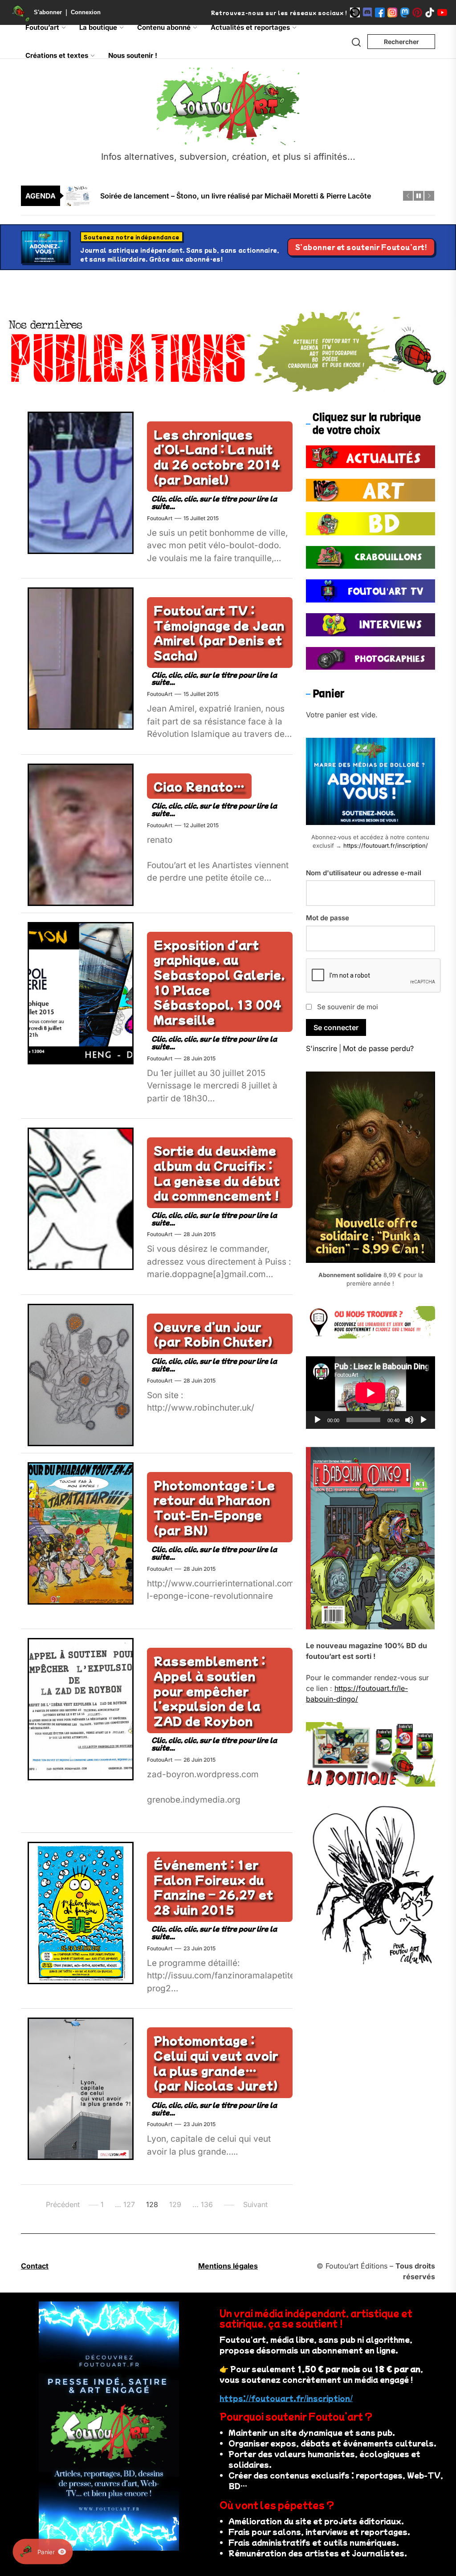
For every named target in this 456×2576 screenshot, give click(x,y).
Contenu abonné (164, 27)
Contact (35, 2266)
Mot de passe (328, 918)
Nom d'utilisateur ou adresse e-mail (364, 873)
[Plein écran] (423, 1420)
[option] (234, 196)
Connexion (86, 12)
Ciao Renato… (199, 786)
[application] (370, 1393)
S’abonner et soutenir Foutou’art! (361, 247)
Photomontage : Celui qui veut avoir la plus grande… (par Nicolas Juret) (216, 2062)
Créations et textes (57, 55)
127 (129, 2204)
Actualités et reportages (250, 27)
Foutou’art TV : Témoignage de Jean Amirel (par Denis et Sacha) (219, 632)
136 (207, 2204)
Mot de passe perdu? (378, 1048)
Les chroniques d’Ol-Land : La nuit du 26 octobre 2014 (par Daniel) (217, 457)
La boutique (98, 27)
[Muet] (409, 1420)
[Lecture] (318, 1420)
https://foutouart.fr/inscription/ (386, 845)
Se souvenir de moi (348, 1007)
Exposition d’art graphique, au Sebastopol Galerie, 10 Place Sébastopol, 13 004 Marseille (219, 982)
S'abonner (48, 12)
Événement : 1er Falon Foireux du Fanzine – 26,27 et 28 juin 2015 (214, 1887)
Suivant (255, 2204)
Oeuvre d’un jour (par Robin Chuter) (213, 1334)
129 (175, 2204)
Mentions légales (228, 2266)
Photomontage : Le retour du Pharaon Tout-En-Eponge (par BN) (214, 1507)
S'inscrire (322, 1048)
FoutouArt (160, 518)
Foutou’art (42, 27)
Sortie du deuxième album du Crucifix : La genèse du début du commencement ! (217, 1173)
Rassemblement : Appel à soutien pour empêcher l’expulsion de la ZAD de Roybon (210, 1690)
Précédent (63, 2204)
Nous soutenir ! (133, 55)
